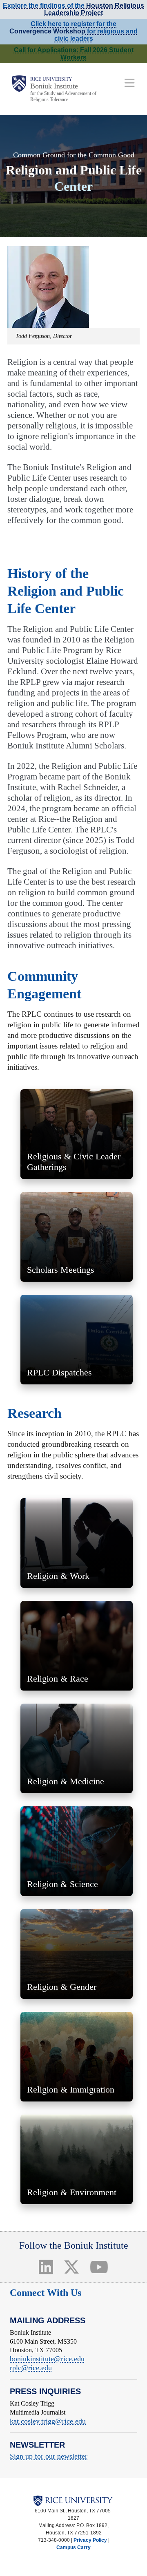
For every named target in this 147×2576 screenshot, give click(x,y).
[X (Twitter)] (72, 2267)
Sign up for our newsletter (49, 2456)
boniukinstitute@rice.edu (47, 2359)
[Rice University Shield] (19, 89)
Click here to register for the (73, 24)
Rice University (51, 79)
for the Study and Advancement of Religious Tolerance (63, 96)
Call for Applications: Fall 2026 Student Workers (74, 54)
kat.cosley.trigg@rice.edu (48, 2421)
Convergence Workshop (47, 31)
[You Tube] (99, 2267)
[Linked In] (46, 2267)
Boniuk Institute (54, 86)
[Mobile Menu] (130, 83)
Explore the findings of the (73, 9)
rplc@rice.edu (31, 2368)
